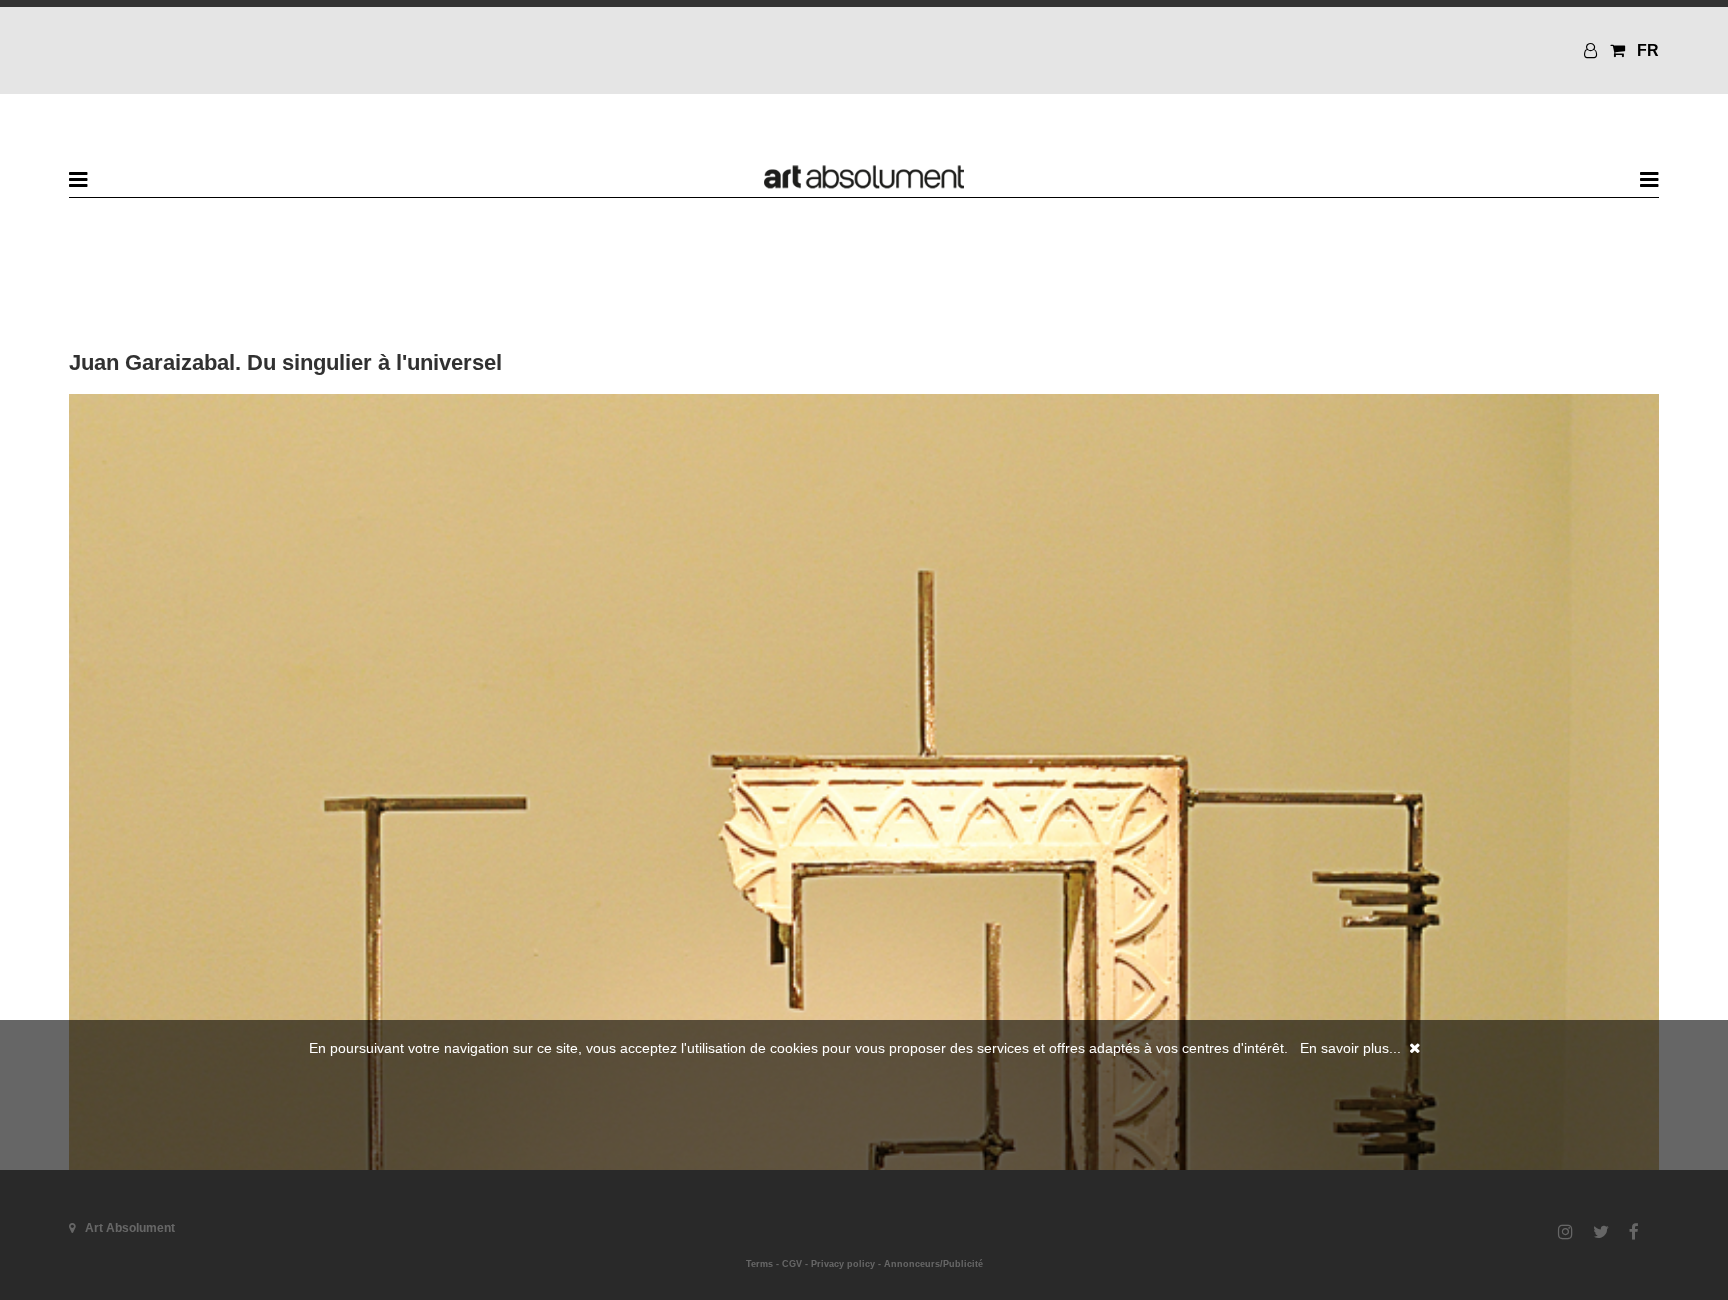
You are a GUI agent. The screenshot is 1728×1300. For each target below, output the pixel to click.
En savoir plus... (1350, 1048)
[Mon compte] (1593, 50)
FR (1648, 50)
